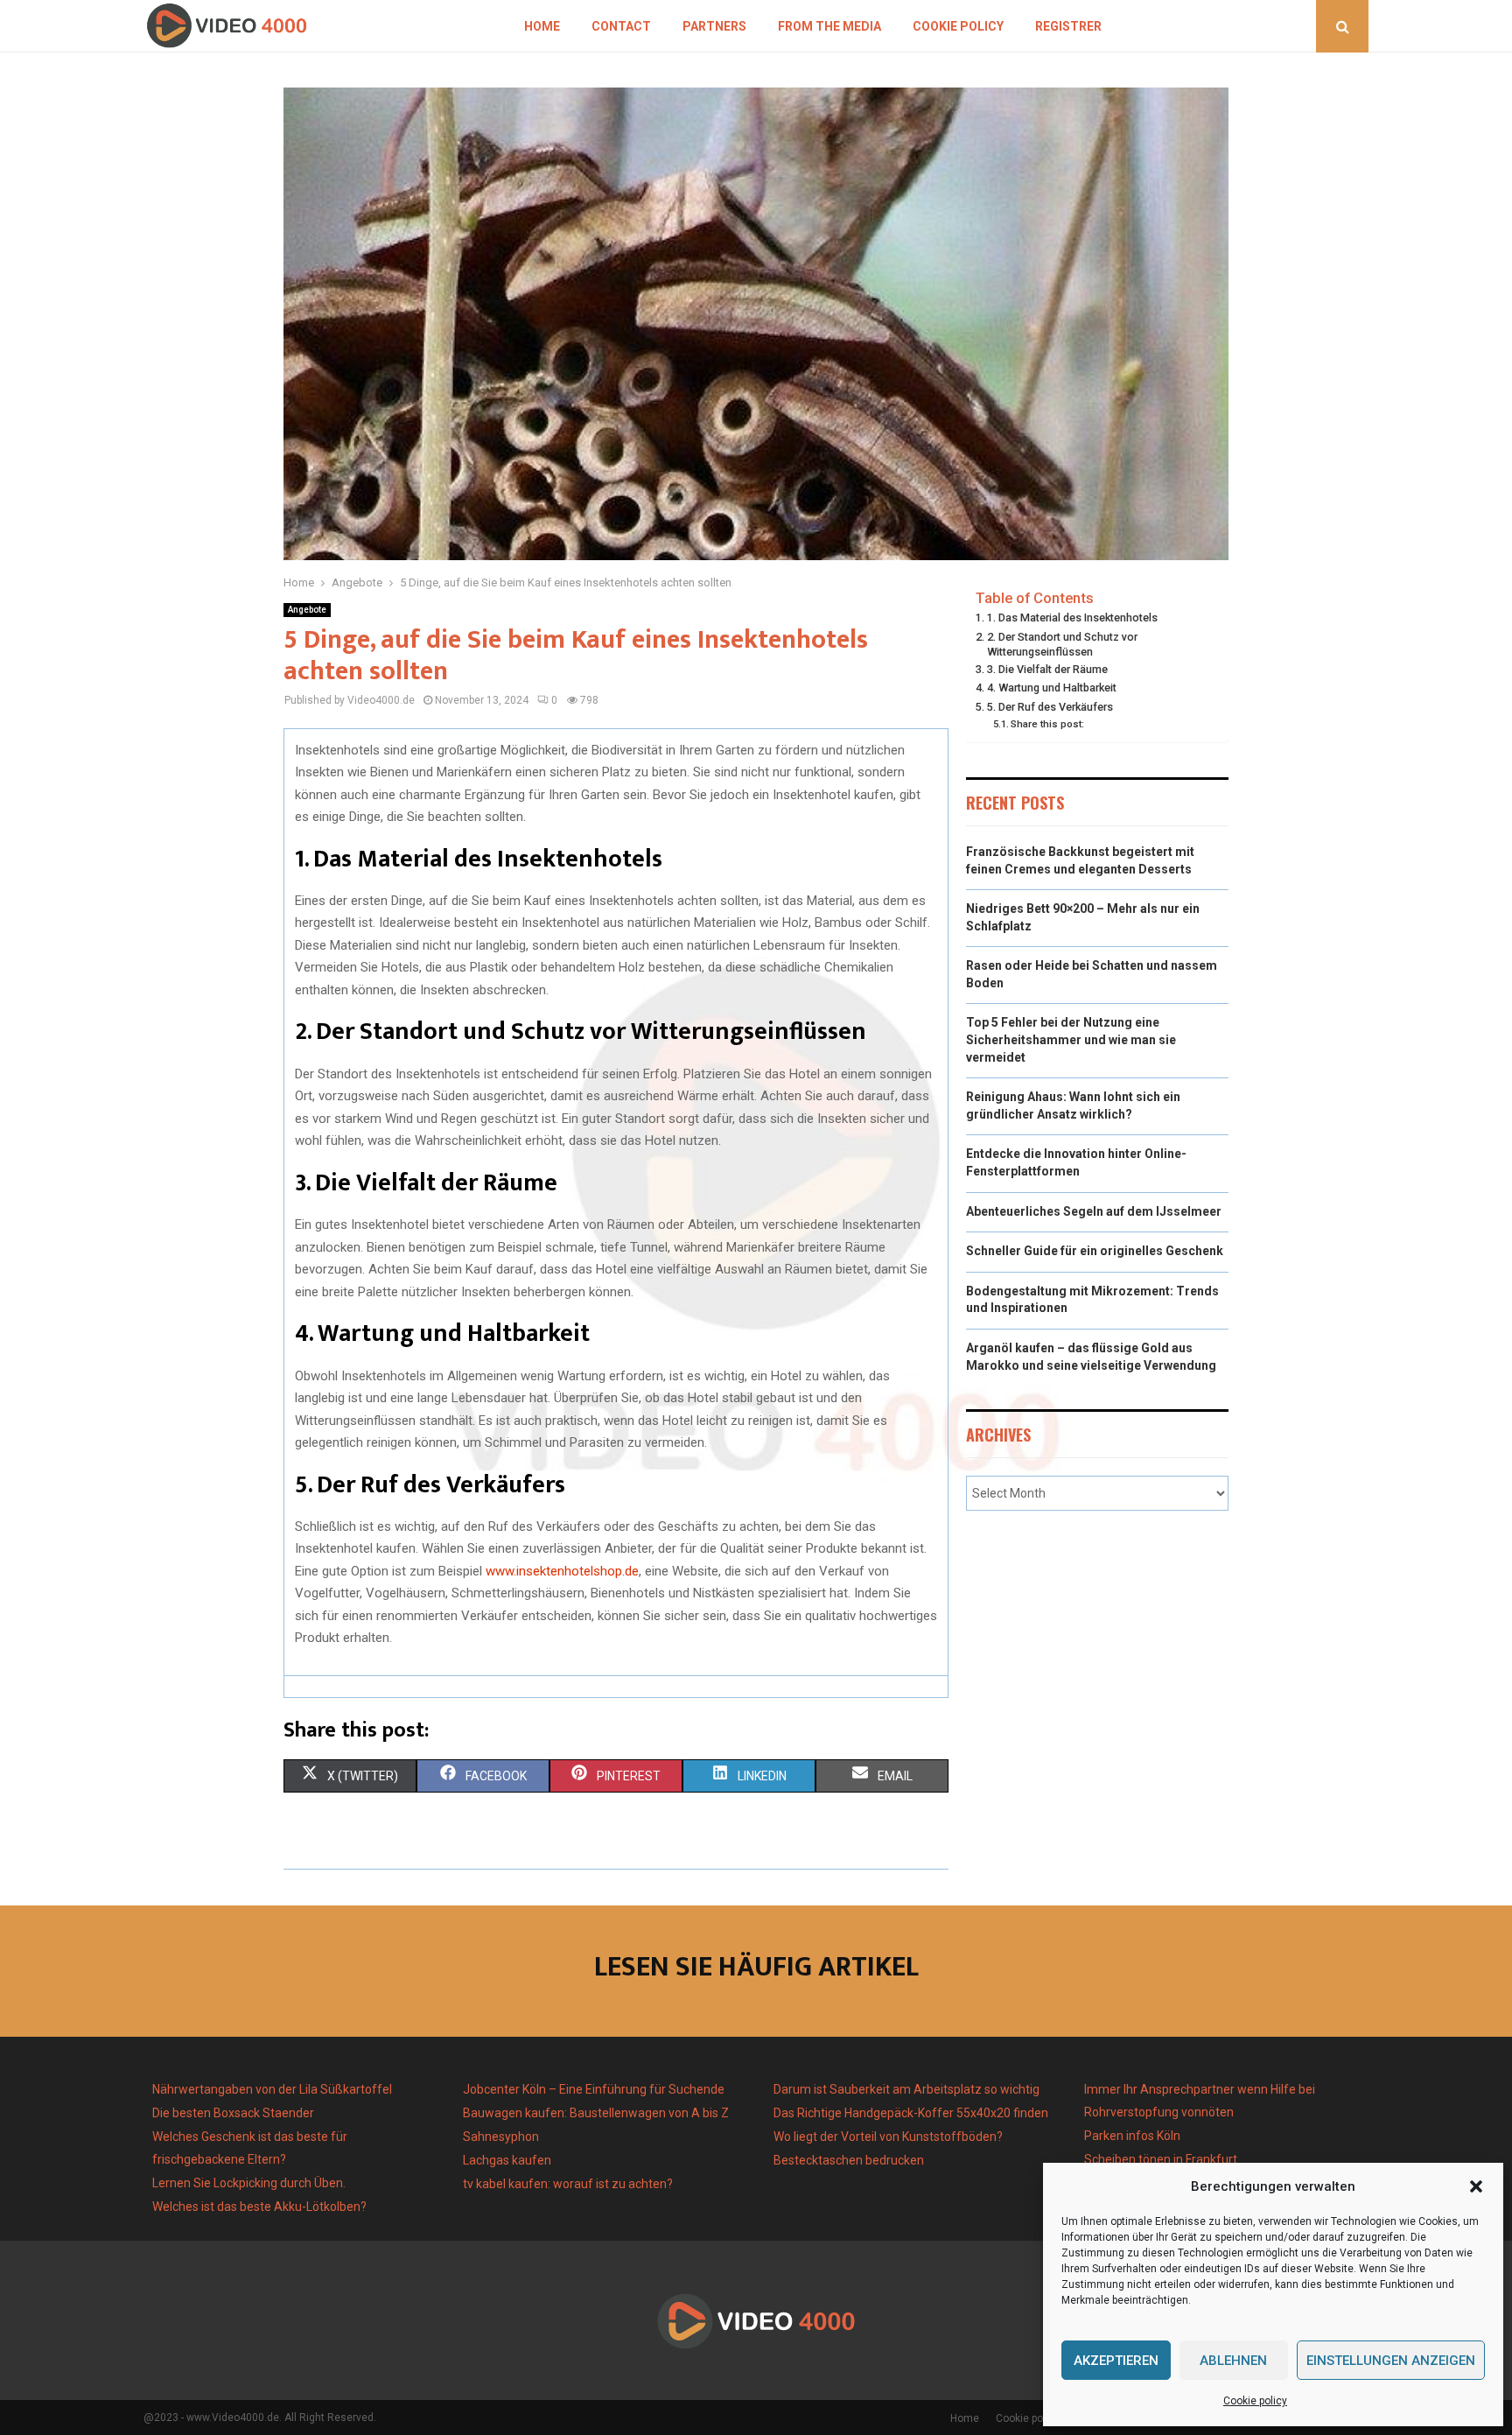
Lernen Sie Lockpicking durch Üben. (249, 2183)
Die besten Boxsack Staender (233, 2113)
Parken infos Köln (1132, 2136)
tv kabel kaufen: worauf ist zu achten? (568, 2184)
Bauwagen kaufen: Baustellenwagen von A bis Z (596, 2113)
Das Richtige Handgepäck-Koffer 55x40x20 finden (911, 2113)
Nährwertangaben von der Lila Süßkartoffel (272, 2089)
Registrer (1068, 26)
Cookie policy (1255, 2401)
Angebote (307, 610)
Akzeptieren (1116, 2361)
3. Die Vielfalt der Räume (1047, 669)
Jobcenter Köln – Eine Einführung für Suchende (594, 2089)
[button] (1476, 2186)
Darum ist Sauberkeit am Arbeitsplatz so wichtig (906, 2089)
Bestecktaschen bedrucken (850, 2160)
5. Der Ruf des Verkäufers (1050, 707)
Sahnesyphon (501, 2137)
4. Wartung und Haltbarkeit (1052, 688)
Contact (621, 26)
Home (542, 26)
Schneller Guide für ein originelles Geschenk (1095, 1251)
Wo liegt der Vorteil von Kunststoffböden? (888, 2137)
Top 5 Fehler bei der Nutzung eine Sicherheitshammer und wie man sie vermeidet (1071, 1039)
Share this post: (1047, 724)
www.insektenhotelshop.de (562, 1571)
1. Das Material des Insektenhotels (1072, 618)
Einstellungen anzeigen (1391, 2361)
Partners (714, 26)
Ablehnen (1233, 2361)
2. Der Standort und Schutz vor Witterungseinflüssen (1062, 645)
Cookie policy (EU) (1039, 2418)
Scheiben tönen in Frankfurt (1161, 2159)
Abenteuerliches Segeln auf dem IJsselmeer (1094, 1211)
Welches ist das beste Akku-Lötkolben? (261, 2207)
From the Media (829, 26)
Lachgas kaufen (507, 2160)
